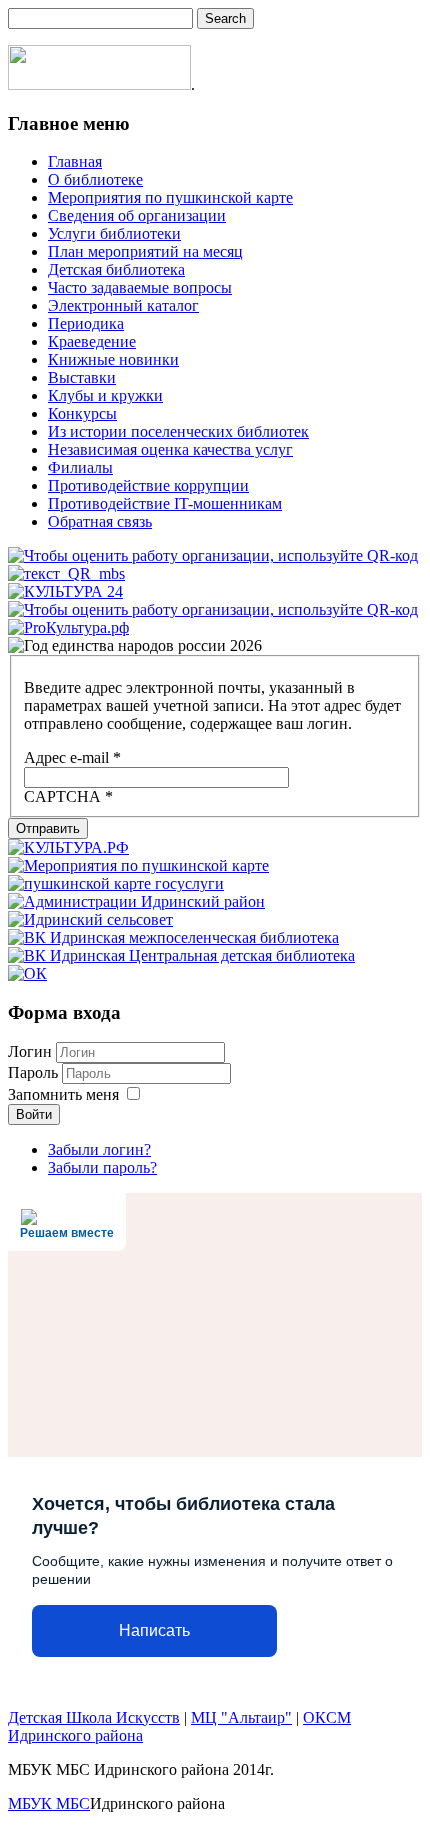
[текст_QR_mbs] (66, 573)
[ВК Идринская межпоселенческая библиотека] (173, 937)
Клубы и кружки (105, 395)
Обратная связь (100, 521)
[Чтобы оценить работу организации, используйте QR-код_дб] (213, 609)
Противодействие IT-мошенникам (165, 503)
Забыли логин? (99, 1149)
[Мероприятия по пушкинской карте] (138, 865)
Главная (75, 161)
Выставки (82, 377)
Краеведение (92, 341)
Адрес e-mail (72, 757)
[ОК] (27, 973)
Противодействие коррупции (148, 485)
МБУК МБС (49, 1803)
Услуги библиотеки (114, 233)
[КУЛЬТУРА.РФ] (68, 847)
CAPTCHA (68, 796)
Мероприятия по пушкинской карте (170, 197)
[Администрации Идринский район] (136, 901)
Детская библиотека (116, 269)
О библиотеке (95, 179)
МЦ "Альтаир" (241, 1717)
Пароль (35, 1072)
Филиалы (80, 467)
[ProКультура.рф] (68, 627)
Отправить (48, 828)
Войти (34, 1114)
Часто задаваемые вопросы (140, 287)
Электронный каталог (123, 305)
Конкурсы (82, 413)
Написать (154, 1630)
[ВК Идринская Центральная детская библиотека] (181, 955)
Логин (30, 1051)
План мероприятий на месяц (145, 251)
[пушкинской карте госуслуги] (116, 883)
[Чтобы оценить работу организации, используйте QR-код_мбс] (213, 555)
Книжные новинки (113, 359)
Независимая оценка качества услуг (170, 449)
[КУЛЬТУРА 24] (65, 591)
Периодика (86, 323)
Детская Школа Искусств (94, 1717)
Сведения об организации (137, 215)
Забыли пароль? (102, 1167)
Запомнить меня (63, 1094)
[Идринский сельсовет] (90, 919)
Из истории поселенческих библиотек (178, 431)
